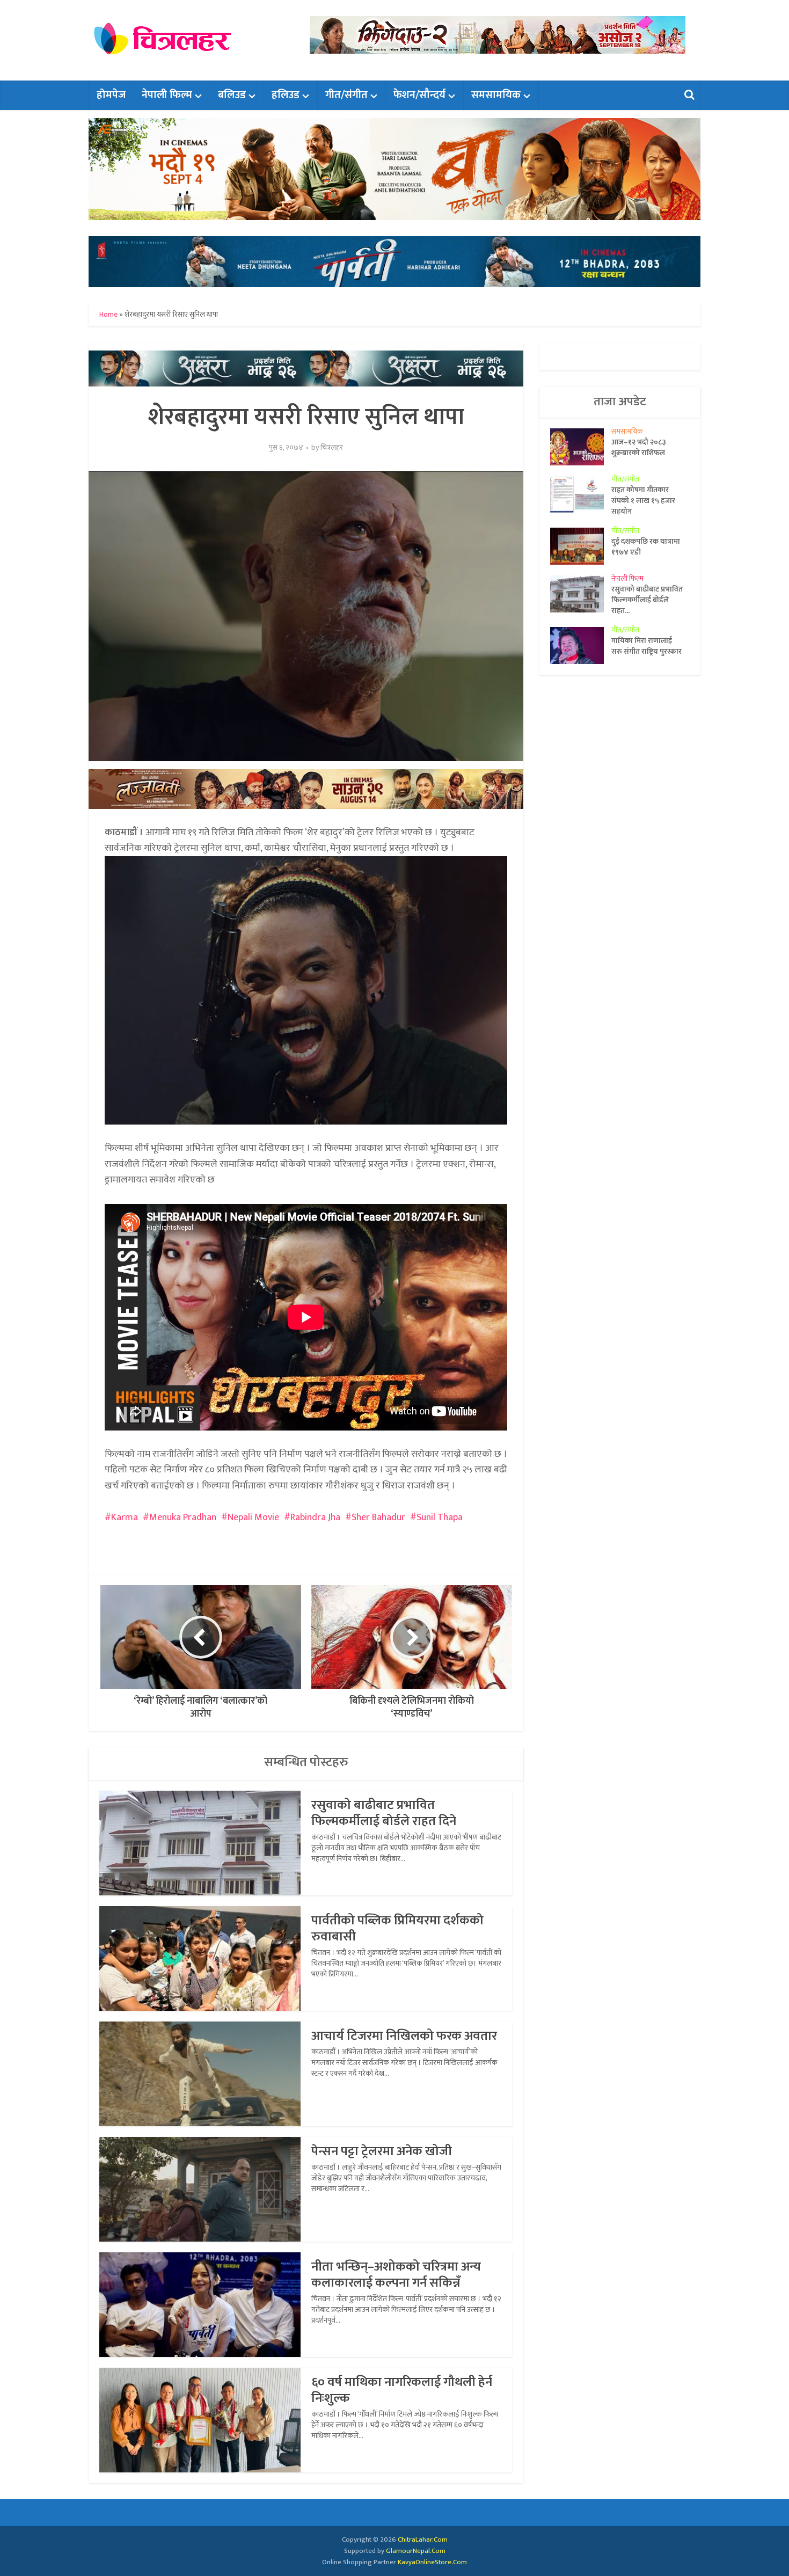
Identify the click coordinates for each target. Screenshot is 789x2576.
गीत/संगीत (346, 95)
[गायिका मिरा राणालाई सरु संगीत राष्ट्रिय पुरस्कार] (581, 645)
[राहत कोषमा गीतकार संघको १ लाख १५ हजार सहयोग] (581, 495)
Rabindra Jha (315, 1517)
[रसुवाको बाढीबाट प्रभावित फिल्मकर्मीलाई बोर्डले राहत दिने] (581, 594)
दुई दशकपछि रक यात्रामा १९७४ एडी (646, 546)
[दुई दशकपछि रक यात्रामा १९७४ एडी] (581, 546)
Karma (125, 1517)
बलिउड (232, 95)
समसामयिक (496, 95)
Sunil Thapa (440, 1517)
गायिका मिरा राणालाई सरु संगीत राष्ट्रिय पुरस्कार (646, 646)
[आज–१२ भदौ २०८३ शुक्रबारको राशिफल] (581, 447)
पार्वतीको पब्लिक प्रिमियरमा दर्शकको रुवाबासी (397, 1929)
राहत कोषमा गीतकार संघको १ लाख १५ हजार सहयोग (643, 500)
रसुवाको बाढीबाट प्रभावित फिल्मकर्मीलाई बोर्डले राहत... (647, 600)
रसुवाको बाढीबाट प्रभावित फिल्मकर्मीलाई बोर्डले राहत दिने (384, 1813)
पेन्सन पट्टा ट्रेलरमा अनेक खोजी (382, 2151)
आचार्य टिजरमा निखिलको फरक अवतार (404, 2036)
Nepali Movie (253, 1517)
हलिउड (286, 95)
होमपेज (111, 95)
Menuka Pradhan (183, 1517)
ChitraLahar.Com (423, 2539)
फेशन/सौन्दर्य (419, 95)
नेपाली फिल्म (167, 95)
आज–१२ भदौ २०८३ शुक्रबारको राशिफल (639, 447)
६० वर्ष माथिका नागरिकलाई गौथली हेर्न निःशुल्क (402, 2390)
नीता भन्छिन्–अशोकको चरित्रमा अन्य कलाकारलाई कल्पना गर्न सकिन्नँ (396, 2275)
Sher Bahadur (378, 1517)
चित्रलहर (332, 448)
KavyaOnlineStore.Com (432, 2562)
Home (108, 314)
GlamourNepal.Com (416, 2551)
